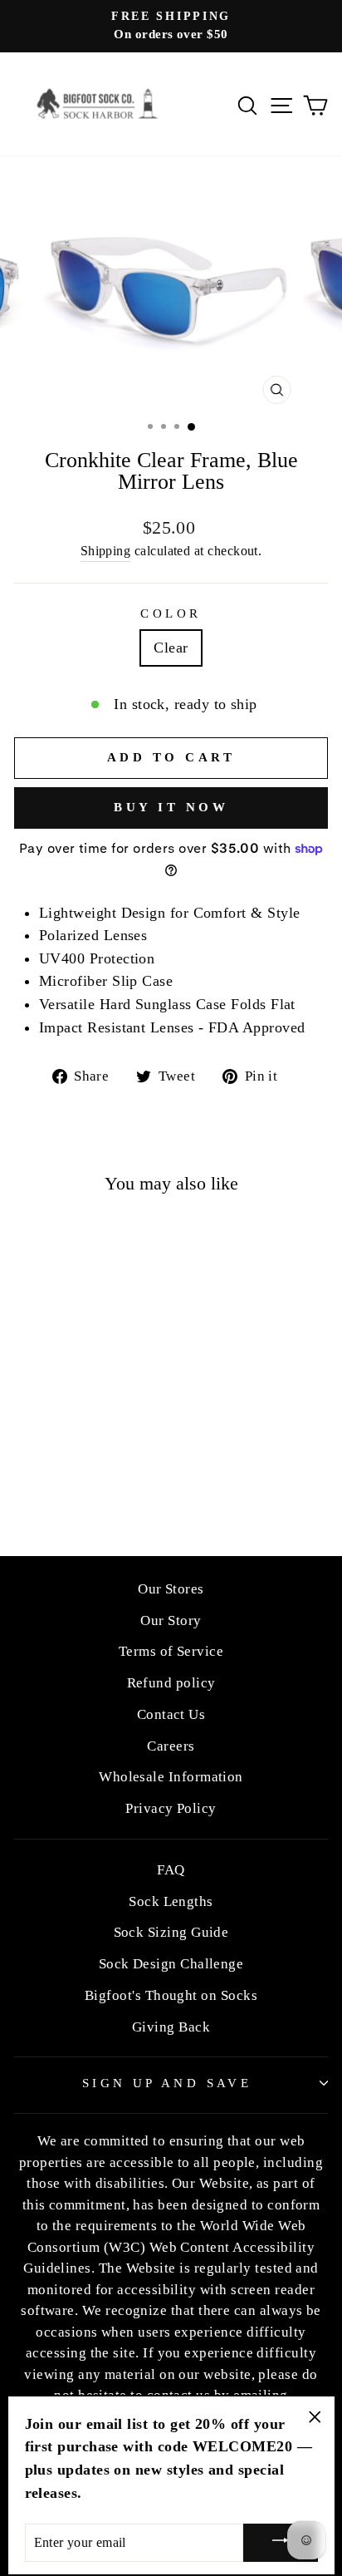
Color (171, 613)
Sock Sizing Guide (171, 1932)
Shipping (106, 551)
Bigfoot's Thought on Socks (171, 1995)
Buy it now (171, 807)
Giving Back (171, 2027)
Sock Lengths (171, 1901)
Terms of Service (171, 1651)
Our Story (171, 1620)
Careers (171, 1746)
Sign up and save (167, 2083)
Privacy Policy (171, 1808)
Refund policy (171, 1683)
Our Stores (171, 1589)
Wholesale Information (171, 1777)
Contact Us (171, 1714)
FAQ (171, 1870)
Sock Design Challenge (171, 1964)
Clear (171, 648)
